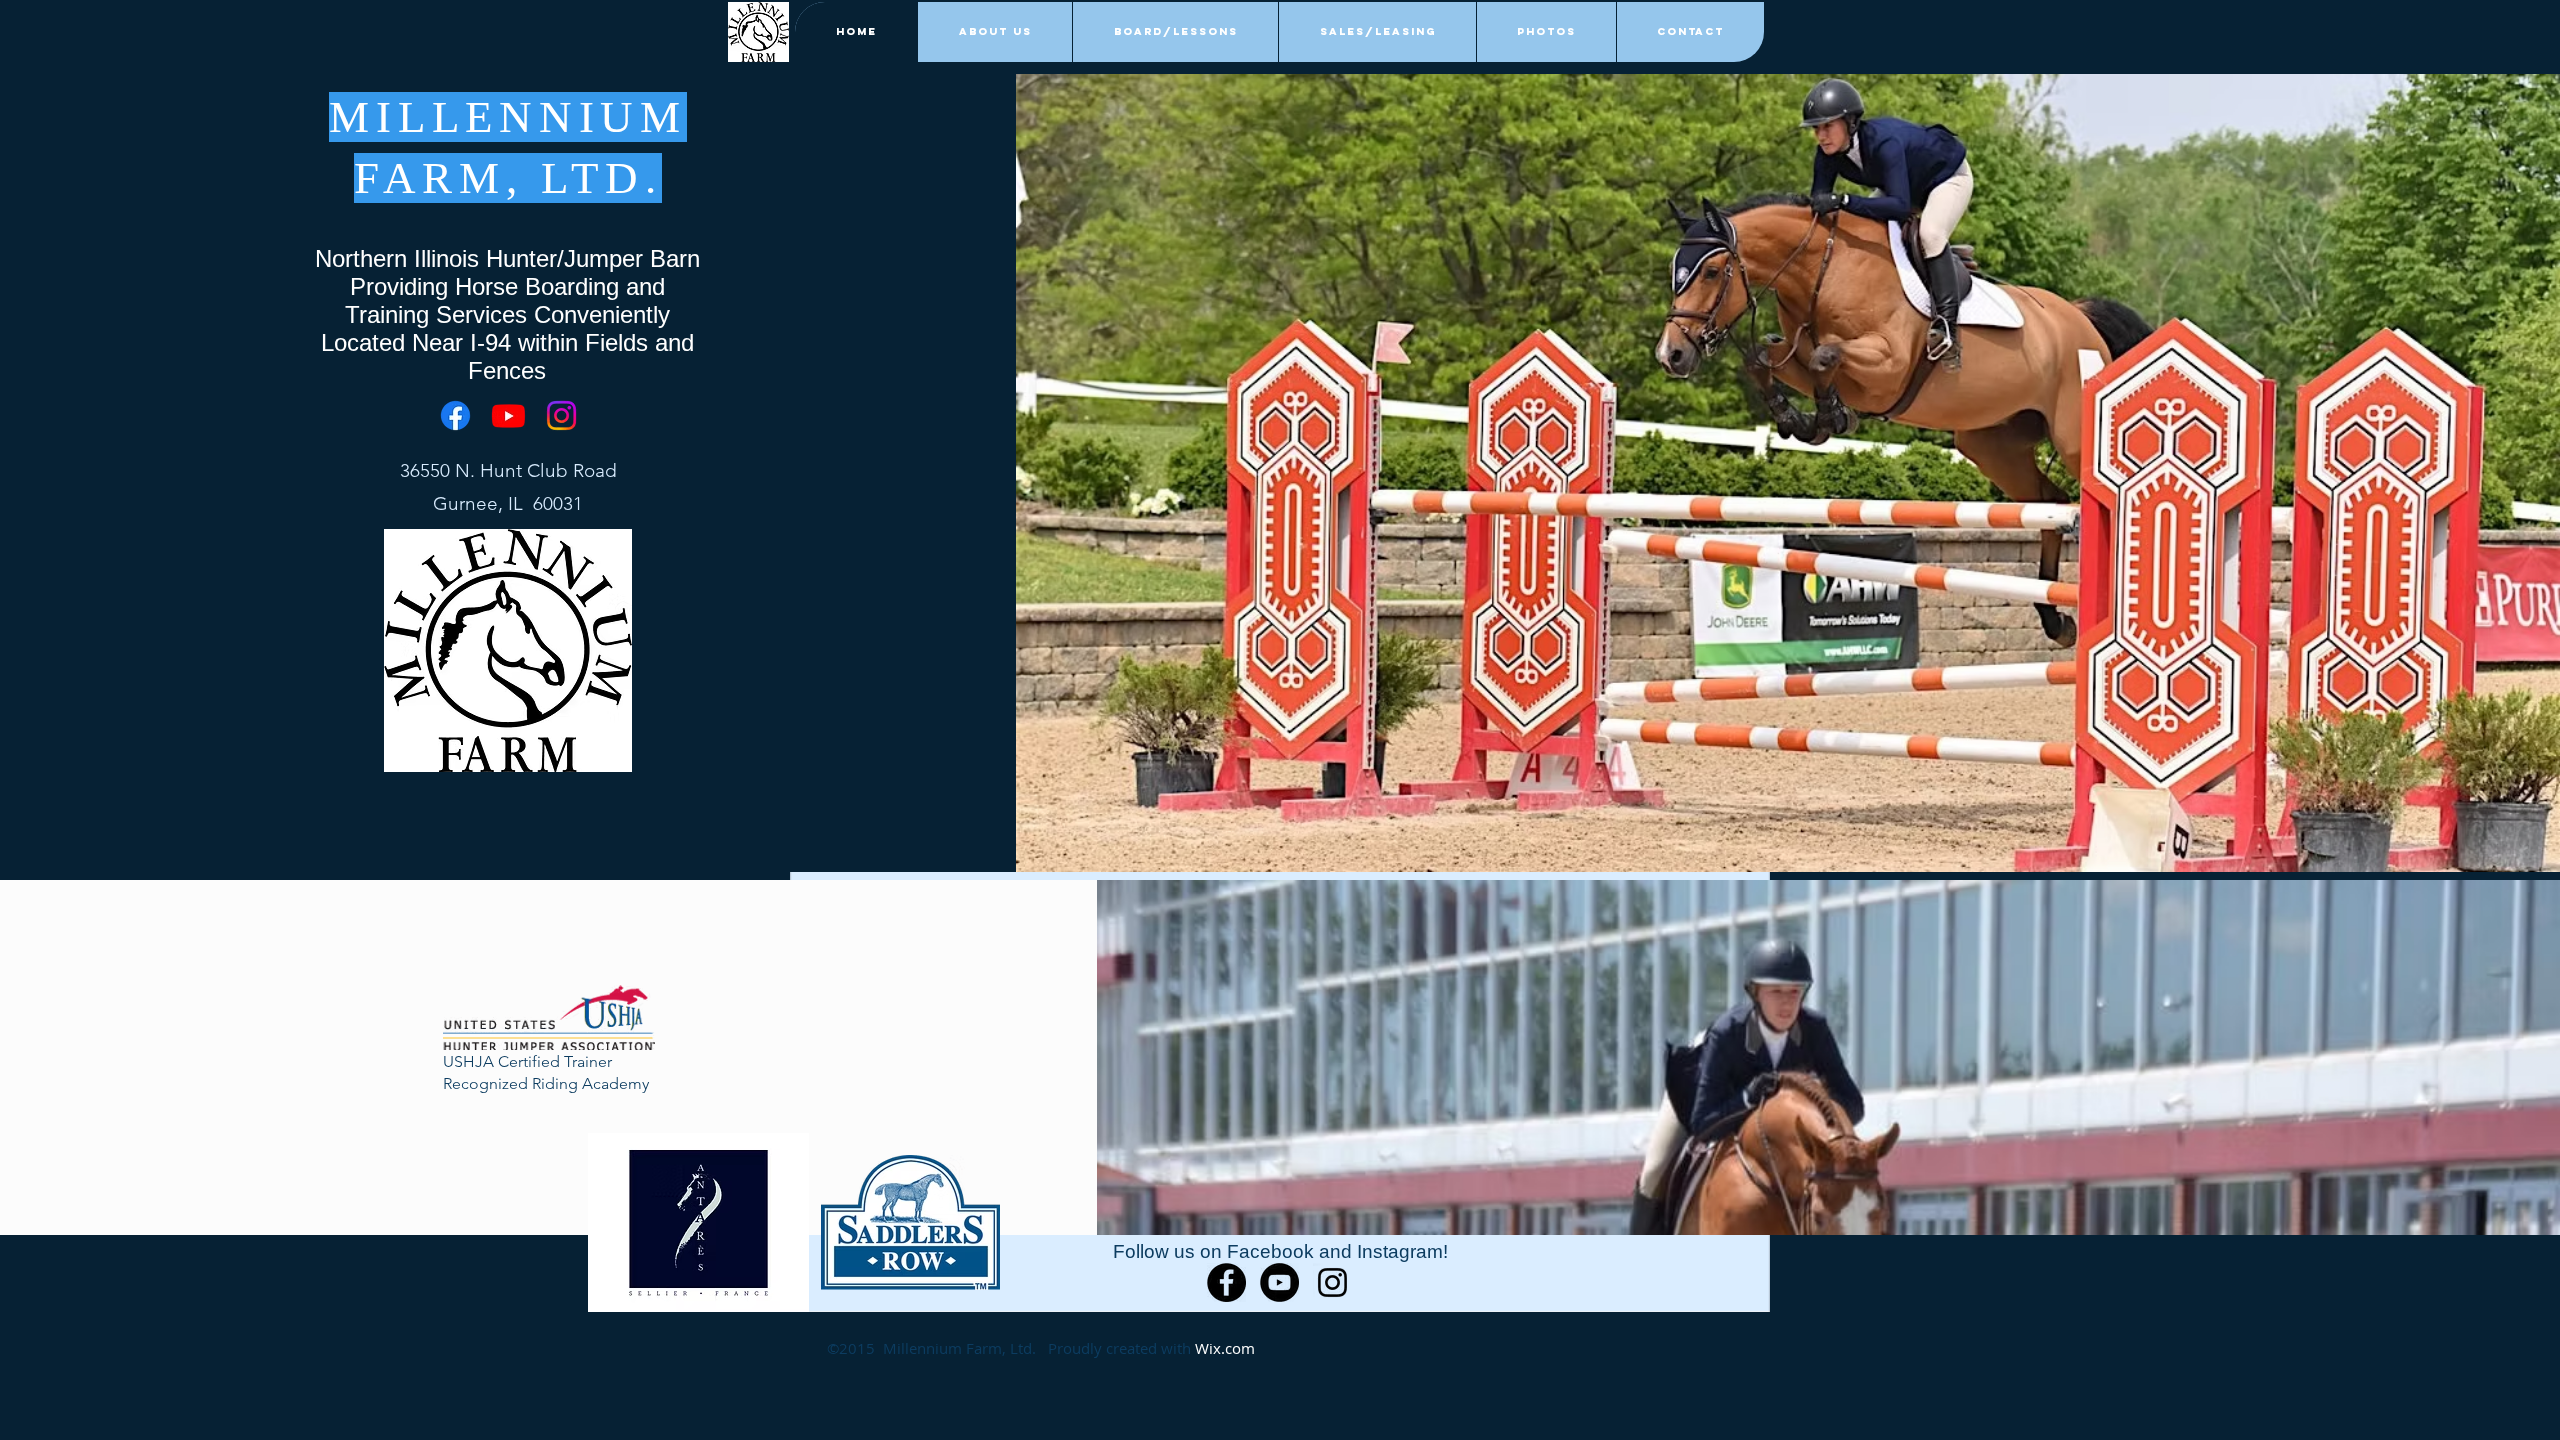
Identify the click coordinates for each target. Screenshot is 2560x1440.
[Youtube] (508, 415)
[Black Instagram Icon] (1332, 1282)
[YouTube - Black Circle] (1279, 1282)
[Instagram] (561, 415)
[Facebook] (455, 415)
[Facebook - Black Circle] (1226, 1282)
